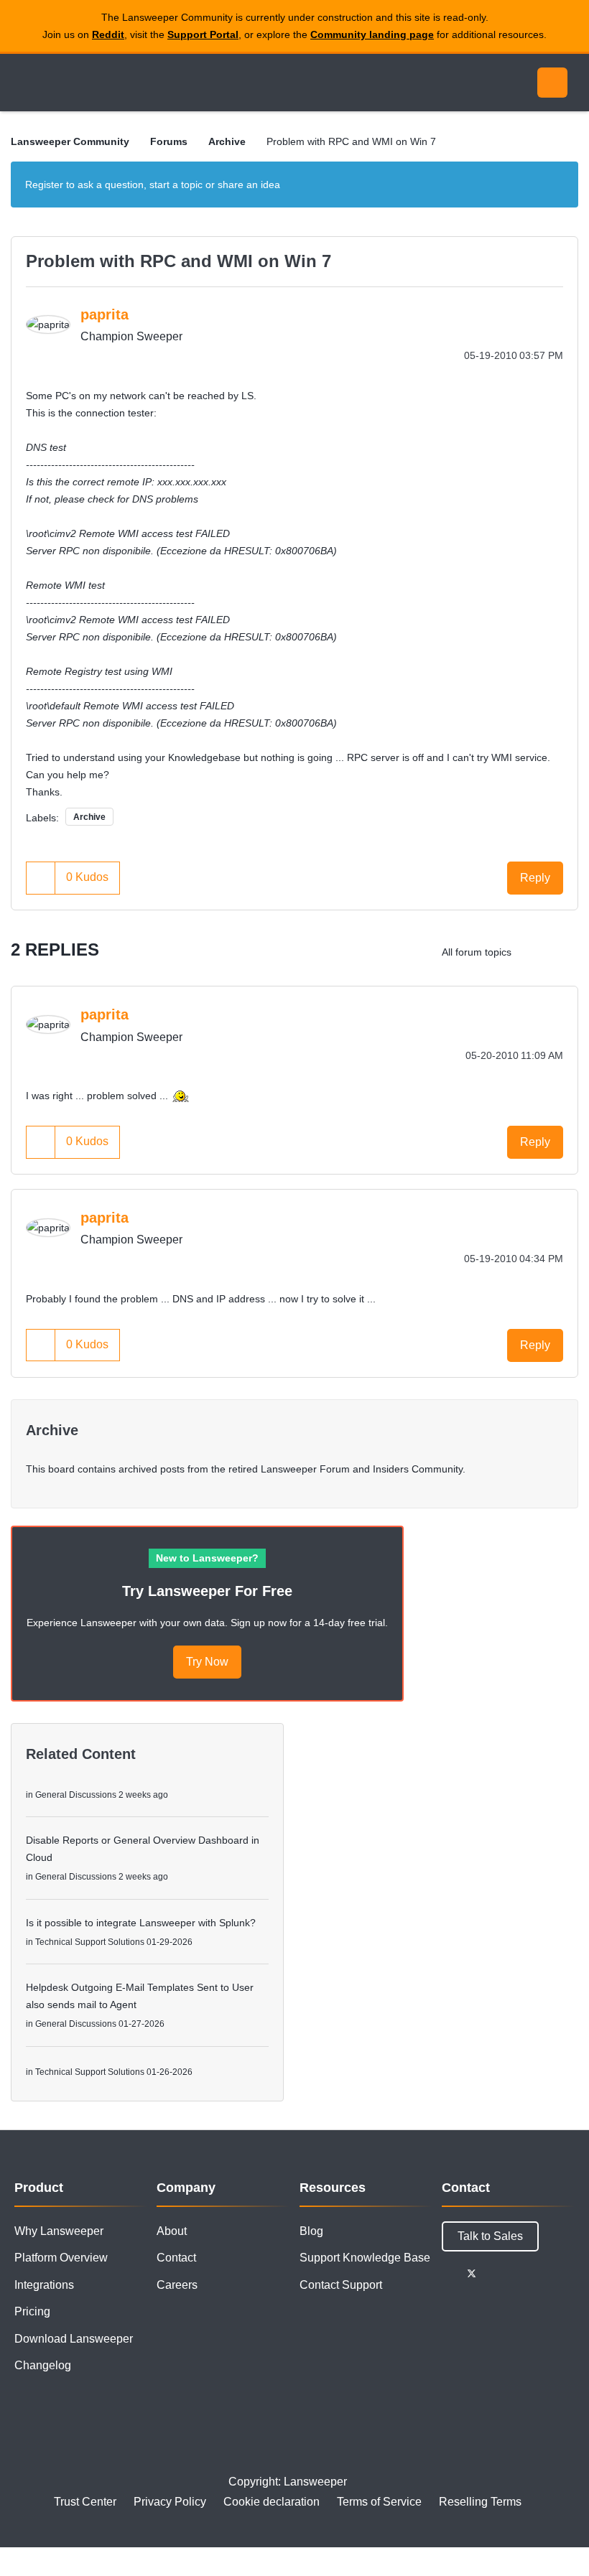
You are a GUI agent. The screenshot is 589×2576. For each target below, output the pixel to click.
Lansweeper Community (142, 83)
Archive (227, 141)
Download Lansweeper (74, 2339)
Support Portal (203, 34)
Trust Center (85, 2502)
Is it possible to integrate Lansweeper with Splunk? (141, 1923)
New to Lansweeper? (207, 1558)
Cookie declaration (272, 2502)
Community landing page (372, 34)
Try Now (207, 1662)
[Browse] (27, 83)
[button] (41, 878)
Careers (177, 2285)
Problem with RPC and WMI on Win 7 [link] (351, 141)
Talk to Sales (490, 2236)
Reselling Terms (480, 2502)
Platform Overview (61, 2258)
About (172, 2231)
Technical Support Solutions (90, 1942)
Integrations (44, 2285)
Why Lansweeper (59, 2231)
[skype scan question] (564, 952)
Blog (311, 2231)
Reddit (108, 34)
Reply (535, 878)
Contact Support (341, 2285)
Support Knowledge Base (365, 2258)
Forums (169, 141)
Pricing (32, 2311)
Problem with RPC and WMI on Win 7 (178, 261)
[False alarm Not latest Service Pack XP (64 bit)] (535, 952)
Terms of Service (379, 2502)
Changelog (43, 2365)
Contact (176, 2258)
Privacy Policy (170, 2502)
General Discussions (76, 1795)
